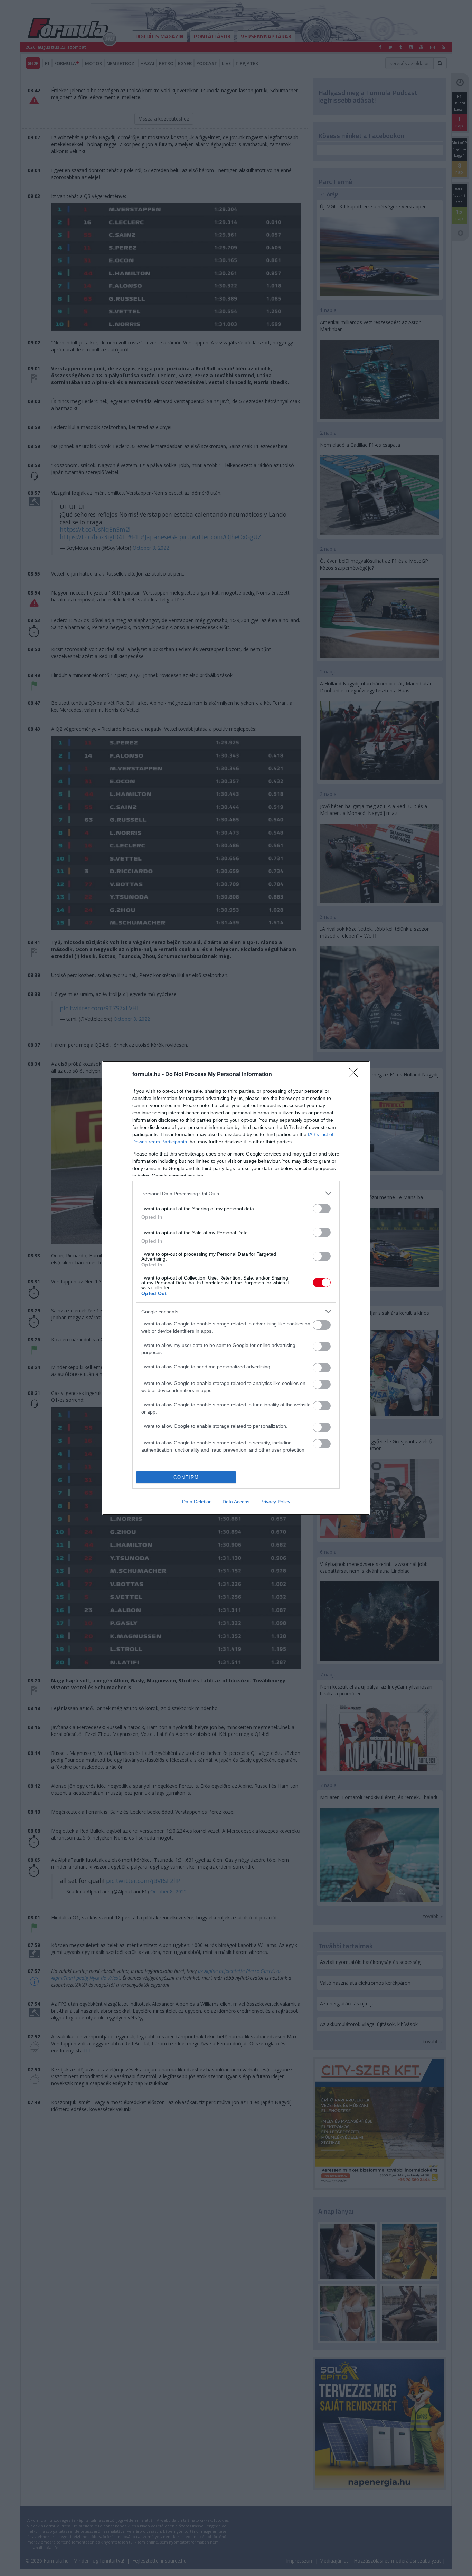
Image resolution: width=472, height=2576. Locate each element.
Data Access (236, 1502)
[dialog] (236, 1288)
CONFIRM (186, 1477)
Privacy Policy (275, 1502)
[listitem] (236, 1193)
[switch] (322, 1209)
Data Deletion (197, 1502)
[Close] (356, 1075)
